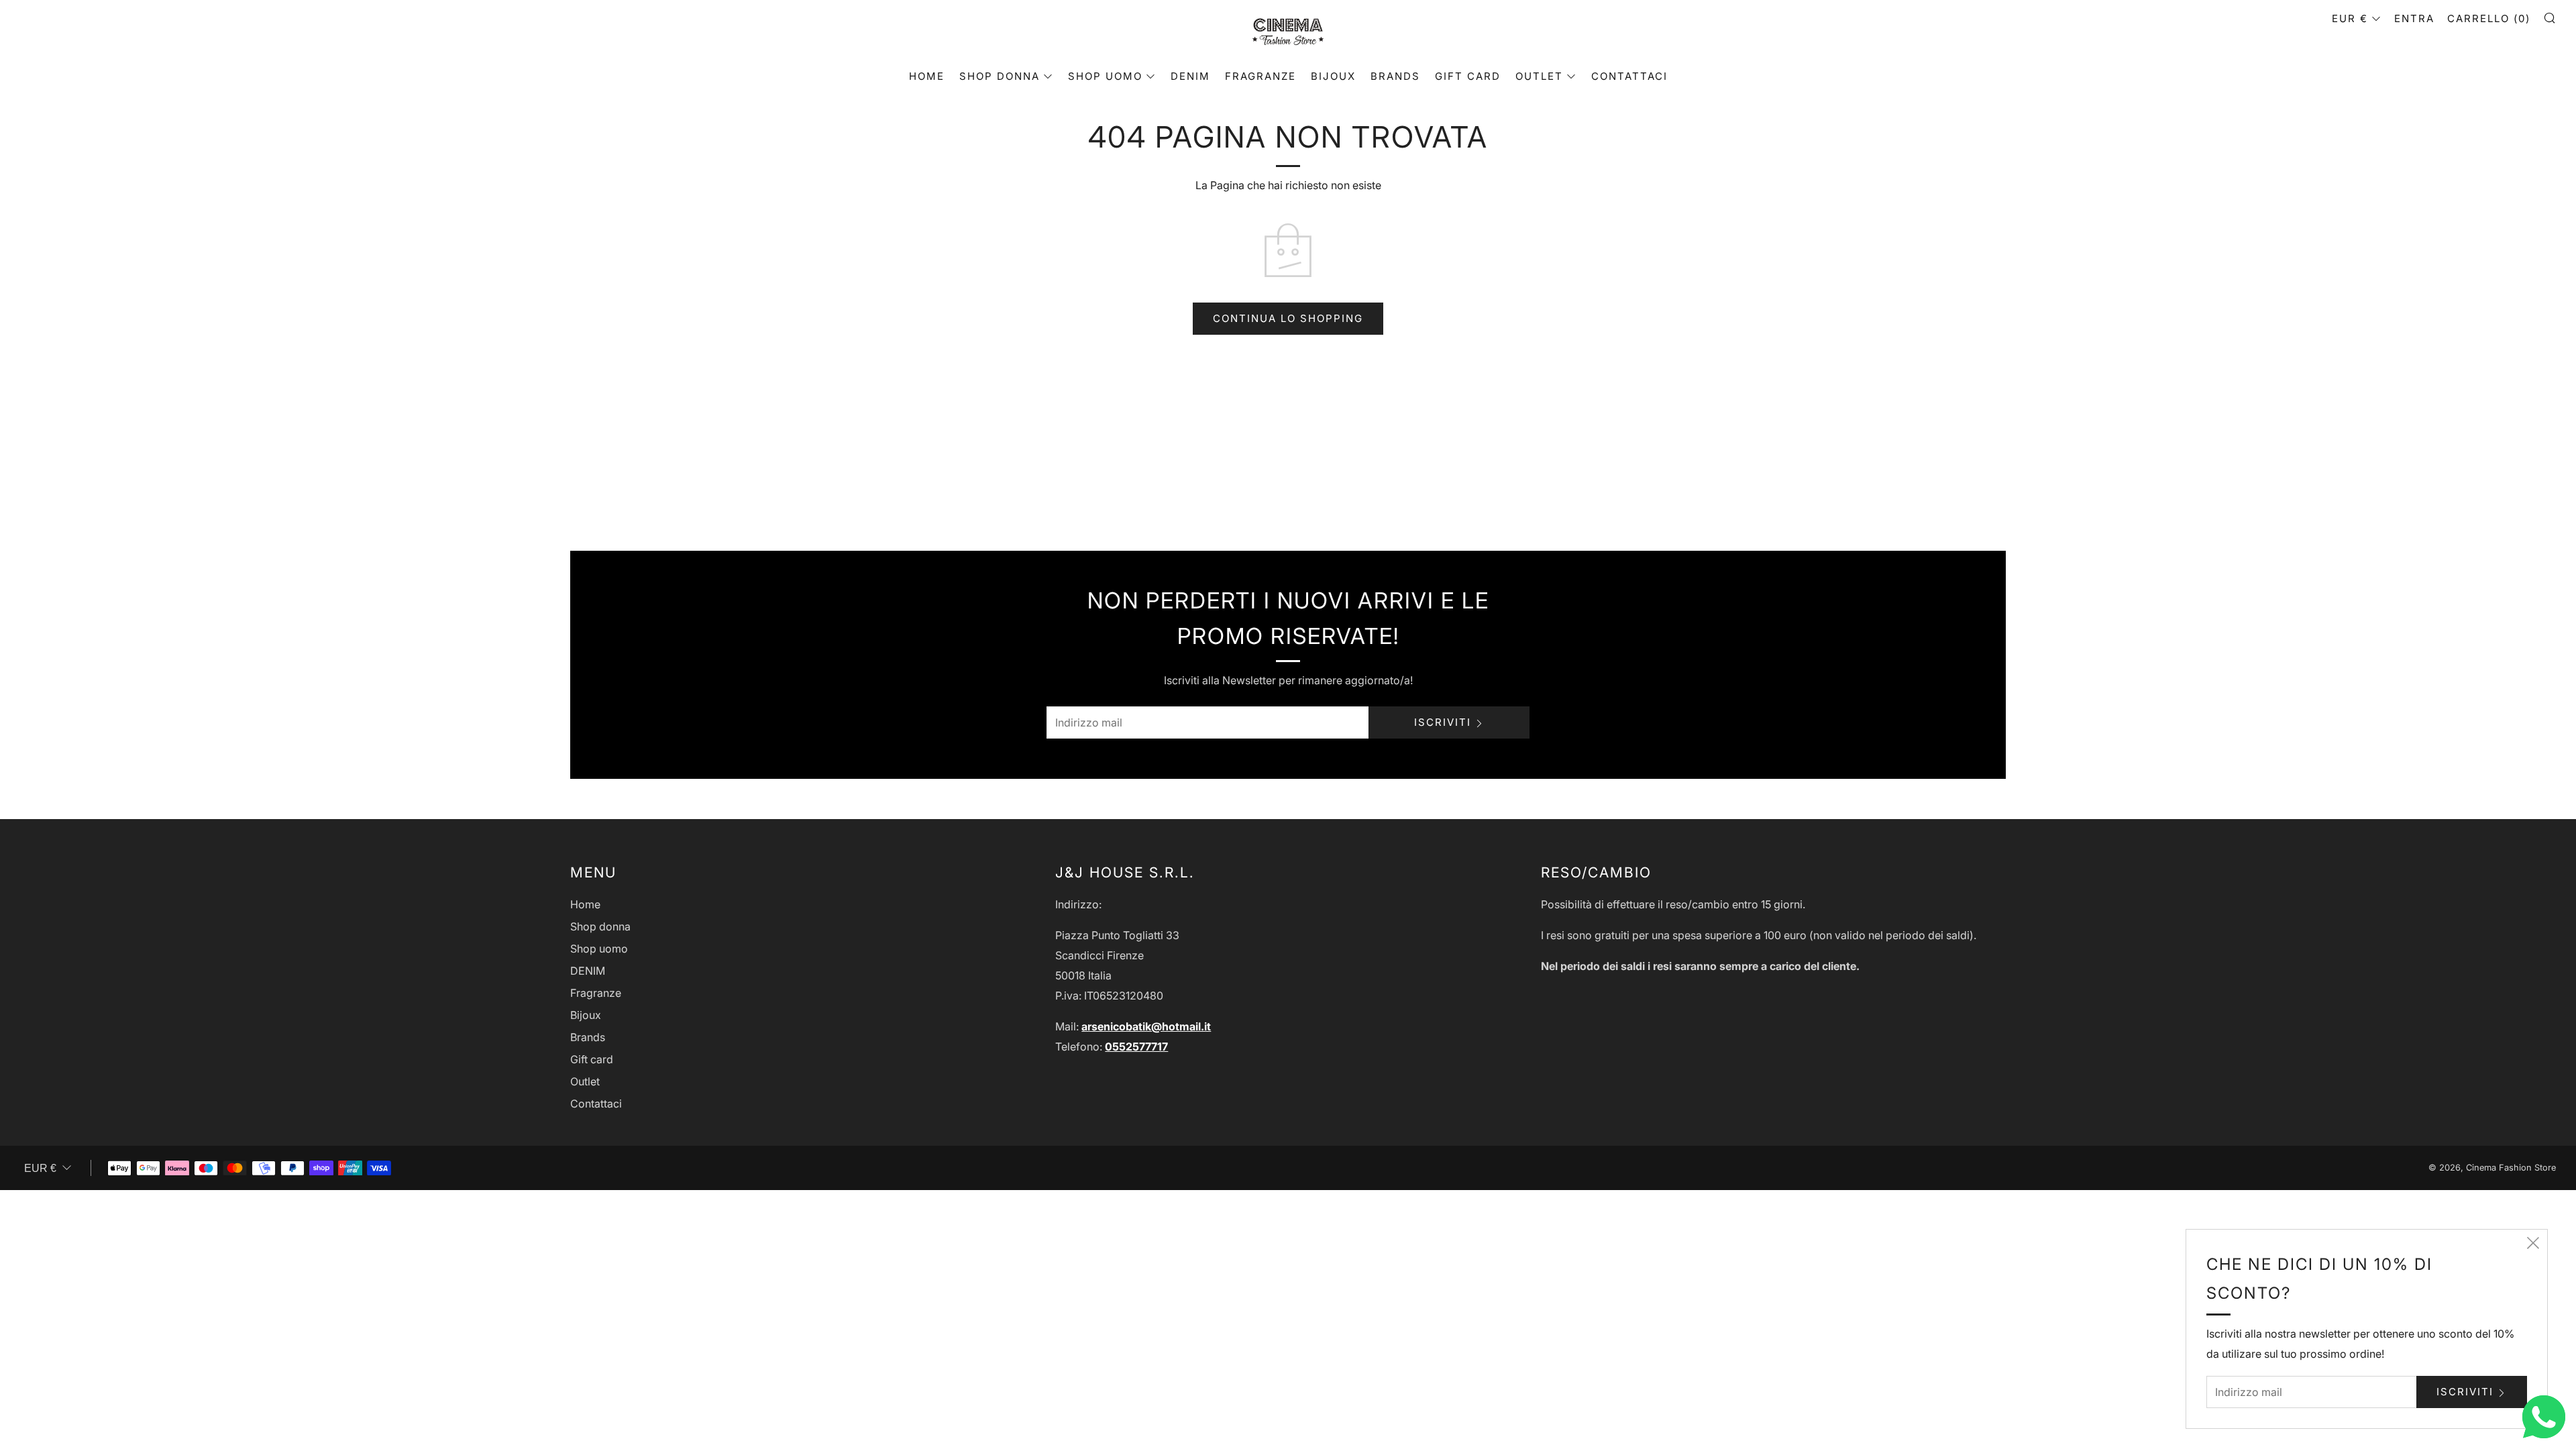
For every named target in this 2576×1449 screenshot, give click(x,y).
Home (927, 76)
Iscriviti (1443, 722)
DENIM (1190, 76)
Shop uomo (1105, 76)
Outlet (1539, 76)
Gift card (1468, 76)
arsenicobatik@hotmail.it (1146, 1026)
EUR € (2350, 18)
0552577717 (1136, 1046)
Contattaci (1629, 76)
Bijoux (1333, 76)
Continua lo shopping (1288, 318)
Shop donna (1000, 76)
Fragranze (1260, 76)
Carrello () (2489, 18)
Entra (2414, 18)
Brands (1395, 76)
